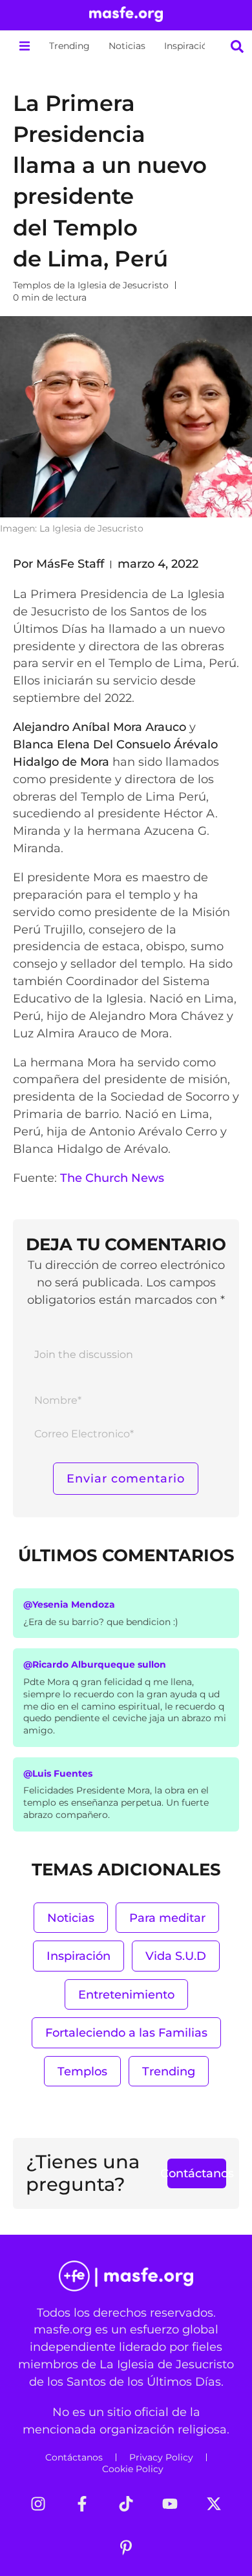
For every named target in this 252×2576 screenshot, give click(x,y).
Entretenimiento (126, 1994)
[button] (24, 46)
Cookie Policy (133, 2469)
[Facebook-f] (82, 2504)
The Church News (112, 1178)
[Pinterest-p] (126, 2548)
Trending (69, 46)
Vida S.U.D (176, 1956)
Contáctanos (74, 2457)
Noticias (127, 46)
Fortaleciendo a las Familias (126, 2032)
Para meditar (167, 1918)
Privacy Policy (161, 2457)
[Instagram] (38, 2504)
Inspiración (189, 46)
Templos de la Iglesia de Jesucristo (91, 285)
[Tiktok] (126, 2504)
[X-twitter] (214, 2504)
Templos (82, 2071)
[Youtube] (170, 2504)
